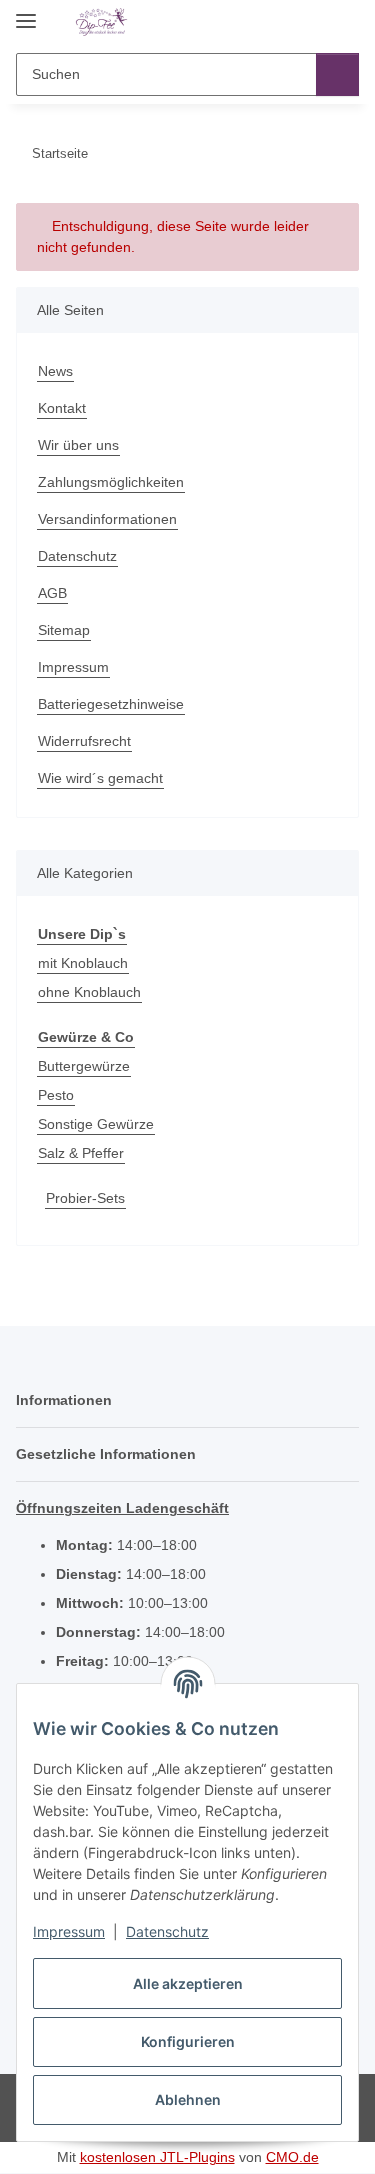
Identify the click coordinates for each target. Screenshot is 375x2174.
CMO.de (292, 2157)
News (55, 371)
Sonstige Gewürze (96, 1124)
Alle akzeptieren (188, 1983)
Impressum (69, 1931)
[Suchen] (337, 74)
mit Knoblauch (83, 963)
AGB (52, 593)
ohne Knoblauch (89, 992)
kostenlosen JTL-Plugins (157, 2157)
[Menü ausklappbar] (26, 12)
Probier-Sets (85, 1198)
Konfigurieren (188, 2041)
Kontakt (62, 408)
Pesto (56, 1095)
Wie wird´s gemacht (100, 778)
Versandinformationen (107, 519)
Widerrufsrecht (84, 741)
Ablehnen (188, 2099)
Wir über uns (78, 445)
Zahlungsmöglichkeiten (111, 482)
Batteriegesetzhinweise (111, 704)
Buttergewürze (84, 1066)
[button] (280, 22)
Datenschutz (167, 1931)
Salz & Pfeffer (81, 1153)
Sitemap (64, 630)
